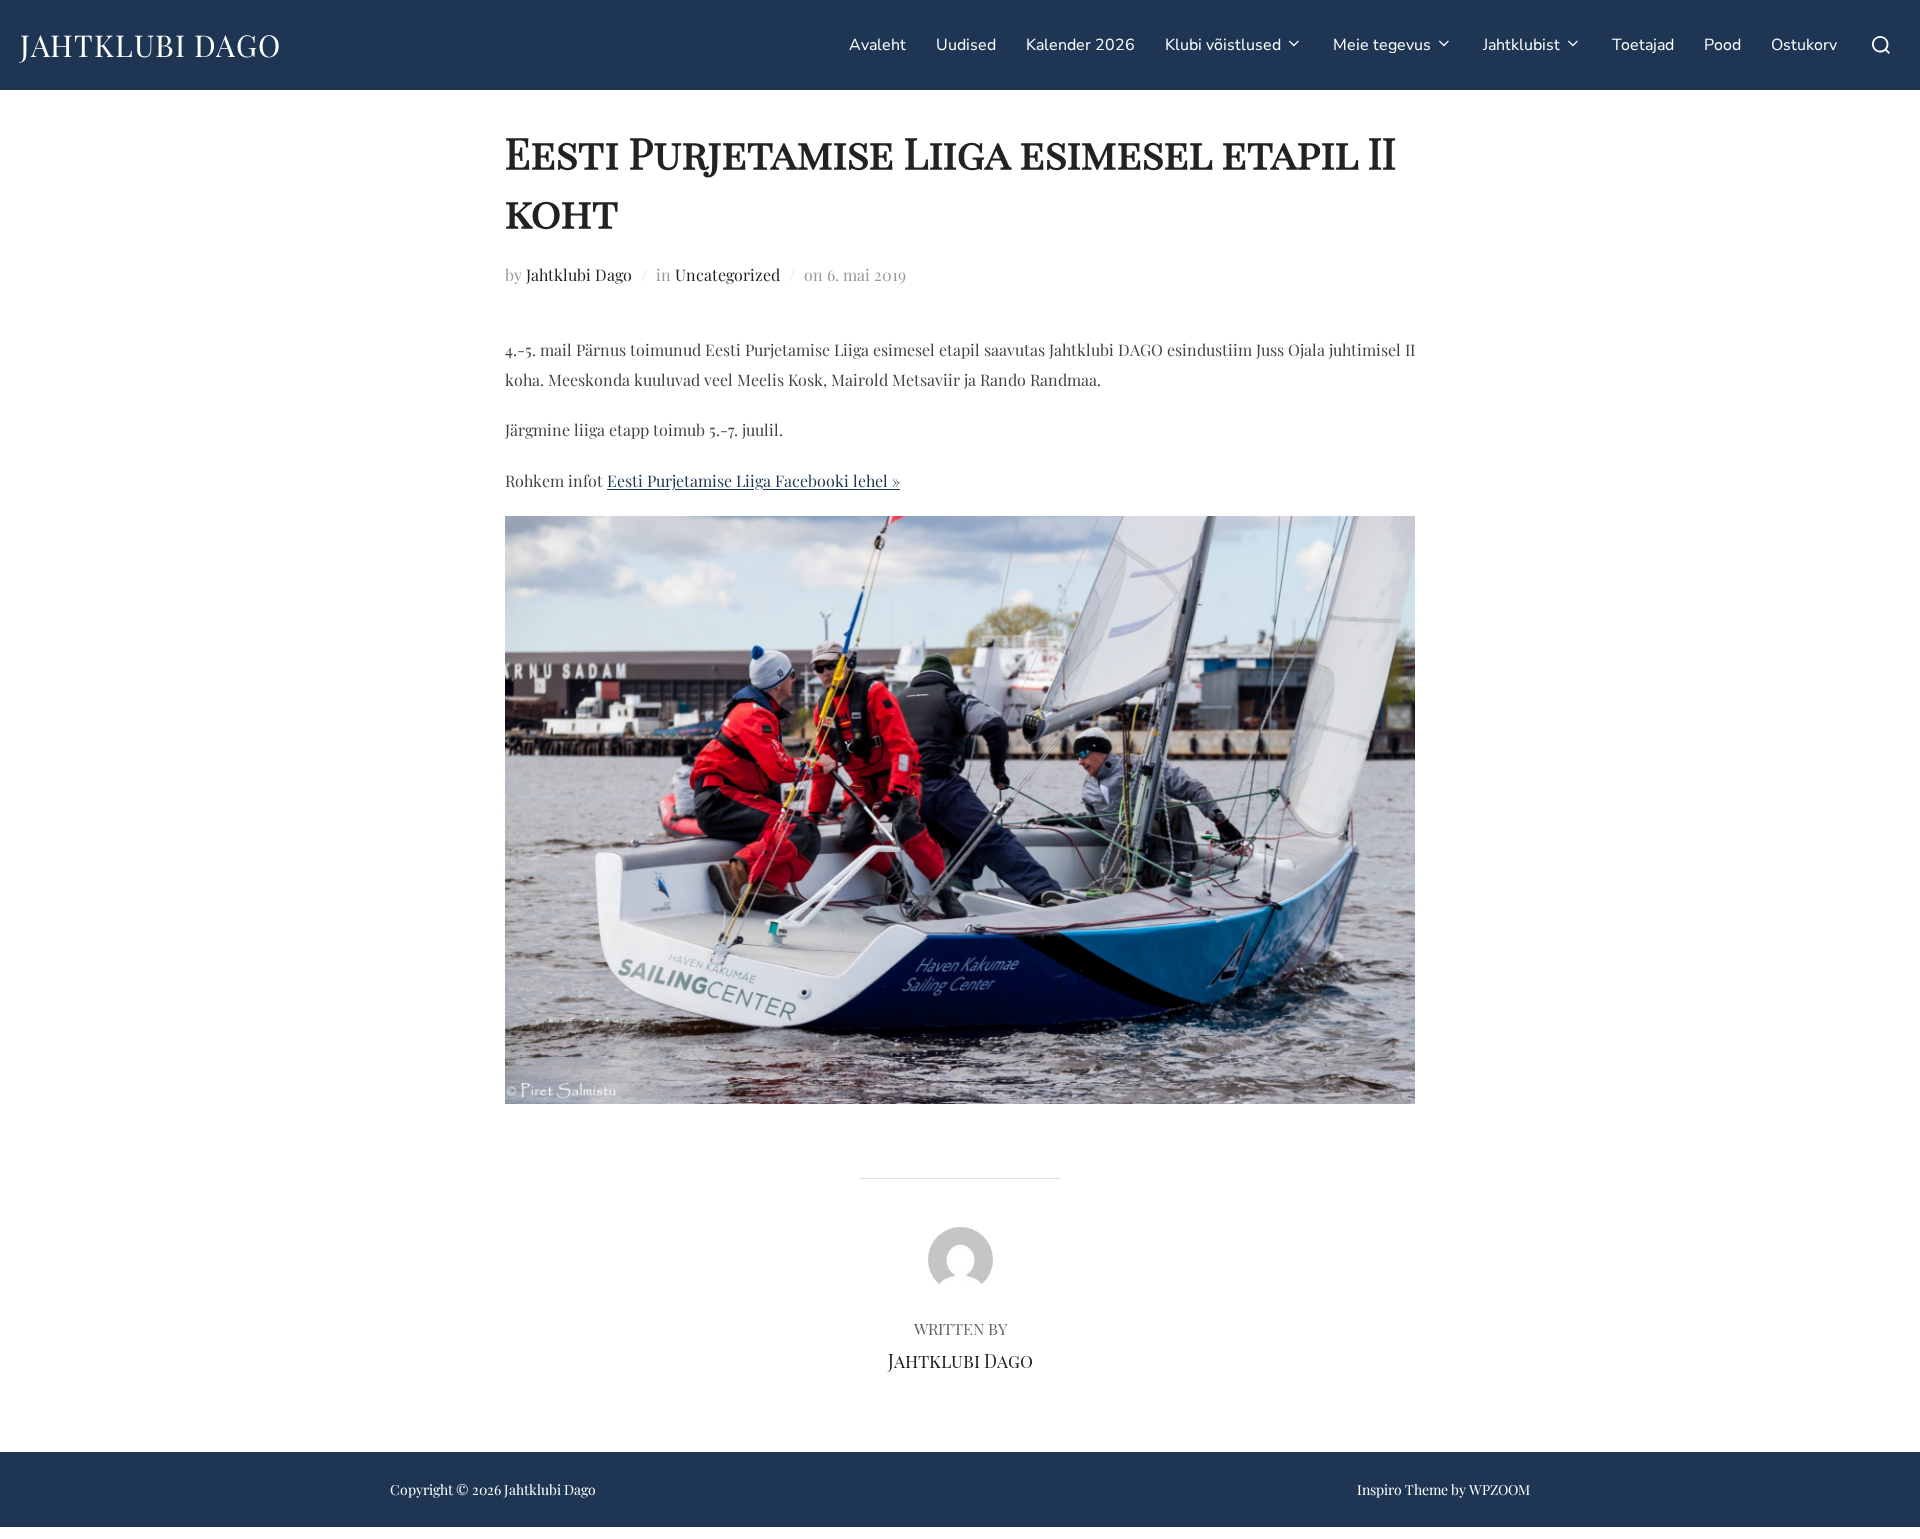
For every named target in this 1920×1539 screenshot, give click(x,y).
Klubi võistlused (1223, 45)
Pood (1722, 45)
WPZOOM (1499, 1489)
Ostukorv (1804, 45)
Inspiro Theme (1402, 1489)
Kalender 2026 (1080, 45)
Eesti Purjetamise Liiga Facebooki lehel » (753, 480)
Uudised (966, 45)
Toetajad (1643, 45)
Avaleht (877, 45)
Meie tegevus (1382, 45)
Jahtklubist (1521, 45)
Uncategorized (727, 274)
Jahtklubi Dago (150, 45)
